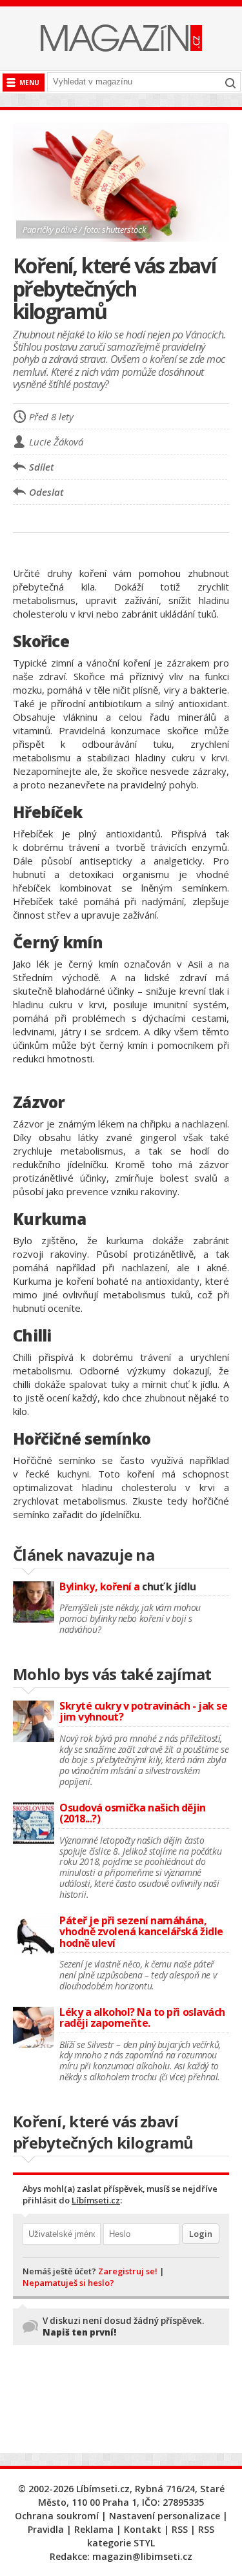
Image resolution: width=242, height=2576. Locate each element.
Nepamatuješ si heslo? (68, 2283)
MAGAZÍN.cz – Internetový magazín (121, 38)
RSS (180, 2529)
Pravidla (46, 2529)
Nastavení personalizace (165, 2516)
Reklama (94, 2529)
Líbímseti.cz (96, 2200)
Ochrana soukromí (57, 2516)
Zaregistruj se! (128, 2271)
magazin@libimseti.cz (142, 2556)
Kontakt (143, 2529)
